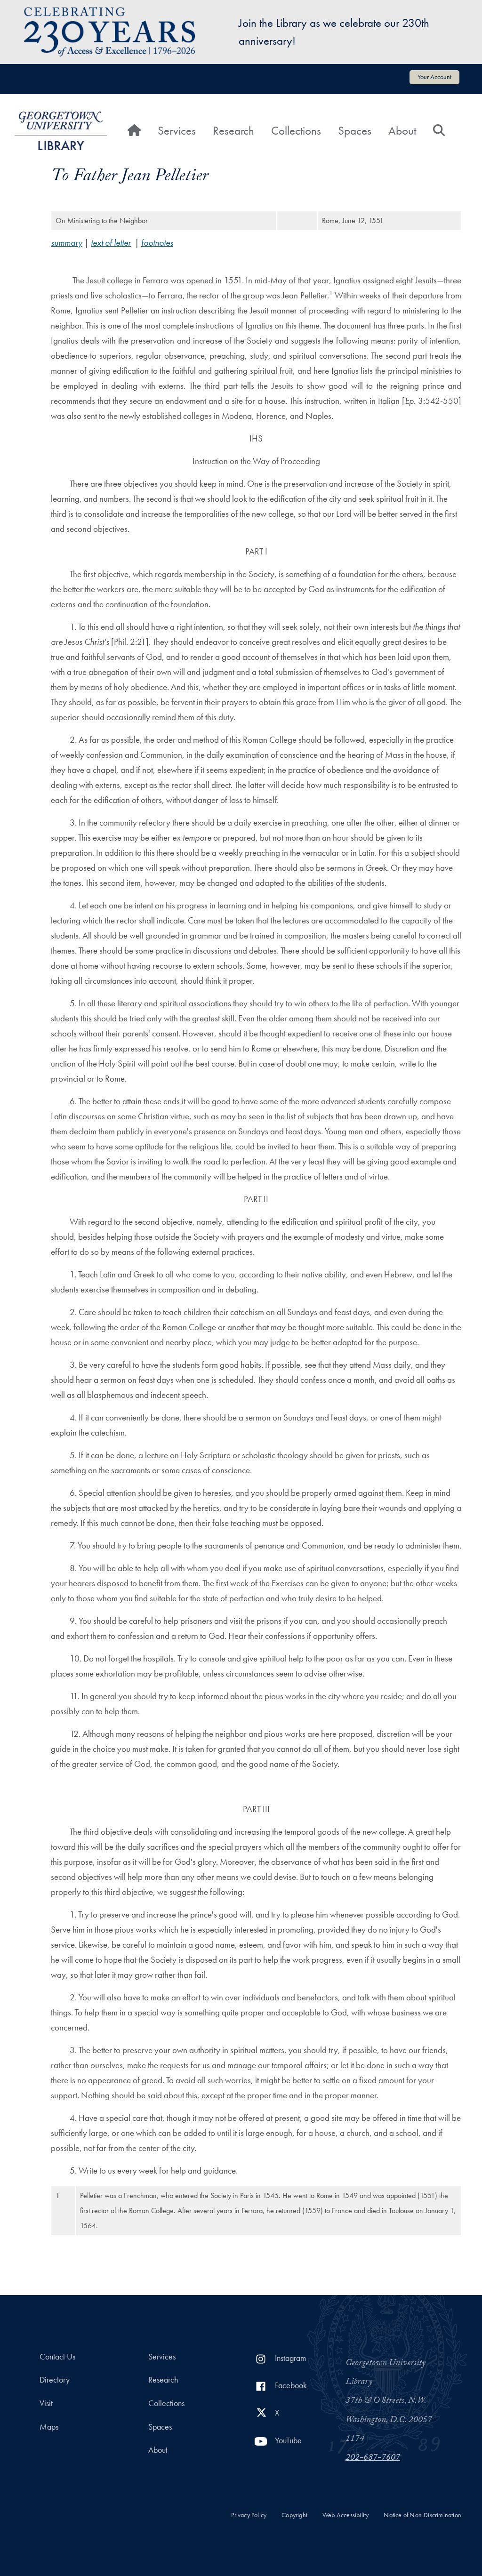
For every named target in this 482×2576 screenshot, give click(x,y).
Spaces (355, 131)
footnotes (157, 243)
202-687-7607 (373, 2458)
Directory (55, 2380)
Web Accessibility (345, 2515)
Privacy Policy (249, 2515)
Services (177, 131)
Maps (49, 2427)
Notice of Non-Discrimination (422, 2515)
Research (233, 131)
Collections (296, 131)
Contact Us (57, 2357)
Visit (46, 2403)
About (402, 131)
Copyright (294, 2515)
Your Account (434, 77)
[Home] (61, 131)
